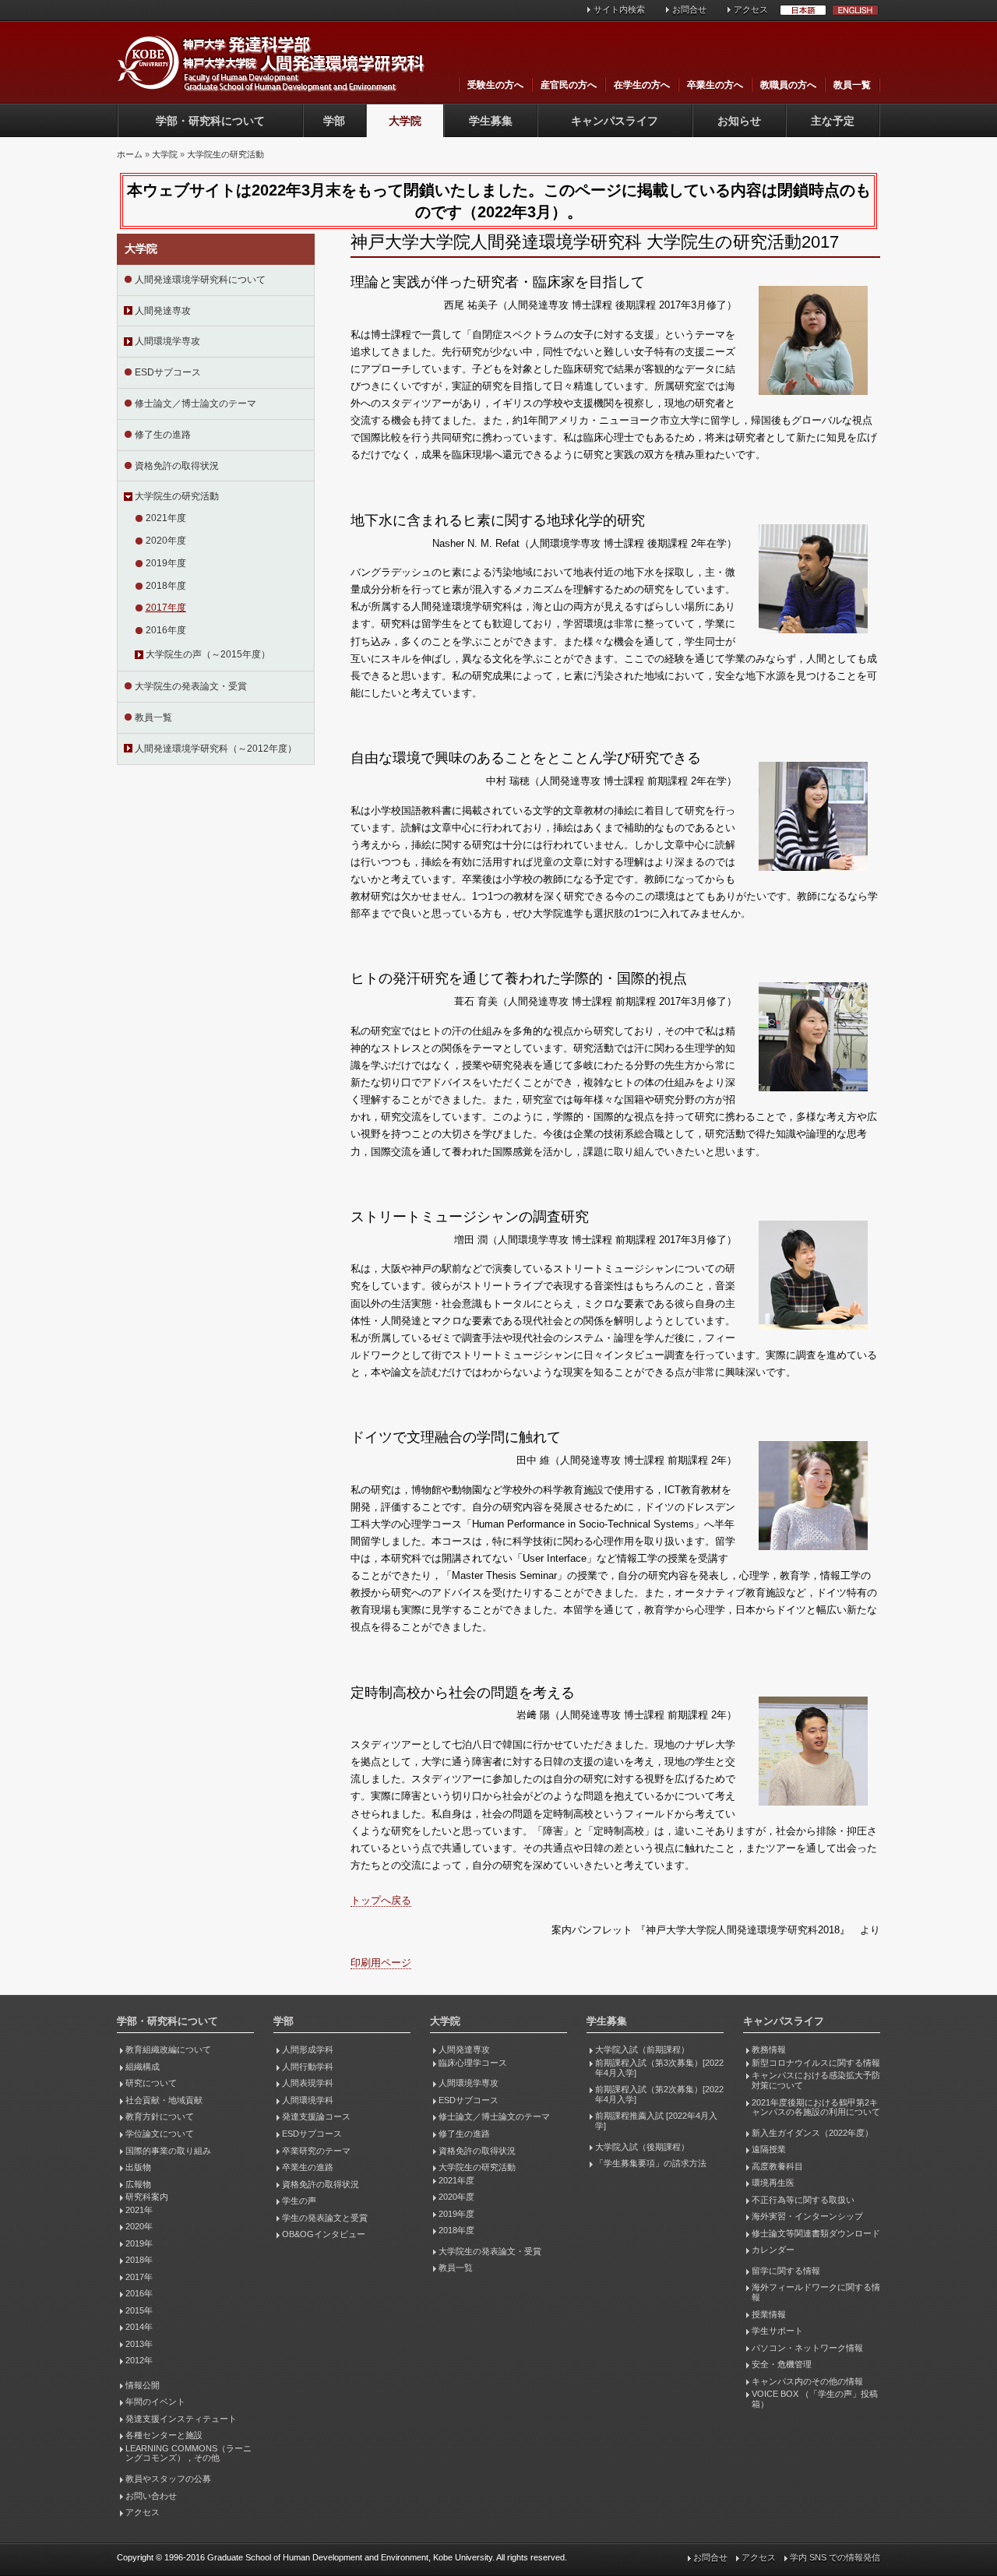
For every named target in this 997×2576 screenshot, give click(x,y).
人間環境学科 (308, 2100)
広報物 (138, 2184)
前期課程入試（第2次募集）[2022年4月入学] (659, 2094)
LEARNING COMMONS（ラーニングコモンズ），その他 (188, 2453)
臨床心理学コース (473, 2063)
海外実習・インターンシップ (807, 2216)
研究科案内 (147, 2197)
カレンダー (773, 2250)
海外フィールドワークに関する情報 (816, 2292)
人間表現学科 (308, 2083)
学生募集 (491, 121)
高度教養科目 (777, 2166)
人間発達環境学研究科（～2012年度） (216, 749)
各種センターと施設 (164, 2435)
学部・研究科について (210, 121)
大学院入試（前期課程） (642, 2049)
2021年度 (166, 518)
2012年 (139, 2360)
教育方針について (160, 2116)
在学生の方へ (642, 85)
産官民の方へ (569, 85)
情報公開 (143, 2385)
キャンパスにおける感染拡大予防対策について (816, 2080)
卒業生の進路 (308, 2167)
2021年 (139, 2210)
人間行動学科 (308, 2067)
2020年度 (166, 541)
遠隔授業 (769, 2149)
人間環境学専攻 (167, 341)
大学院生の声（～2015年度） (208, 654)
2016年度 (166, 630)
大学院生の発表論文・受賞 (191, 686)
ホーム (130, 154)
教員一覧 (852, 85)
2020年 (139, 2226)
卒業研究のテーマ (316, 2151)
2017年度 (166, 608)
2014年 (139, 2327)
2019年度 (166, 563)
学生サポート (777, 2331)
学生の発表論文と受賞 (325, 2218)
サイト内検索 (619, 9)
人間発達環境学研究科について (200, 280)
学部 (334, 121)
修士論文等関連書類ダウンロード (816, 2233)
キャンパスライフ (615, 121)
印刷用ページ (381, 1963)
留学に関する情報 (786, 2271)
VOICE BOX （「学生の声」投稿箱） (815, 2399)
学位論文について (160, 2134)
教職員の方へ (788, 85)
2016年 (139, 2293)
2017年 (139, 2277)
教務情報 (769, 2049)
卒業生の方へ (715, 85)
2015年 (139, 2310)
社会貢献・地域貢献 (164, 2100)
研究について (151, 2083)
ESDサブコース (168, 372)
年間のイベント (155, 2402)
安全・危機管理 (782, 2364)
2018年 (139, 2260)
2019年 (139, 2243)
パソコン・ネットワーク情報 (807, 2348)
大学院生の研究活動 (225, 154)
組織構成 (143, 2067)
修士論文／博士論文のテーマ (196, 403)
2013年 (139, 2344)
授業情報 (769, 2314)
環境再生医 (773, 2183)
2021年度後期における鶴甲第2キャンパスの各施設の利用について (816, 2107)
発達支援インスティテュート (181, 2419)
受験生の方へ (495, 85)
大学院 (405, 121)
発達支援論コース (316, 2116)
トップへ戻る (381, 1900)
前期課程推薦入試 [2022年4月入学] (656, 2121)
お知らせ (739, 121)
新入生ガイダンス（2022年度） (812, 2133)
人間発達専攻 (163, 311)
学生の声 (299, 2201)
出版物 (138, 2167)
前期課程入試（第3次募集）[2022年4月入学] (659, 2068)
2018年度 (166, 586)
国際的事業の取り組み (168, 2151)
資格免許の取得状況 (177, 466)
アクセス (751, 9)
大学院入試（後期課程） (642, 2147)
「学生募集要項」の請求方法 (651, 2163)
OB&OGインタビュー (324, 2234)
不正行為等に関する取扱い (803, 2200)
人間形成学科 (308, 2049)
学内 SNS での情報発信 (835, 2557)
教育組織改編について (168, 2049)
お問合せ (689, 9)
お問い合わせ (151, 2496)
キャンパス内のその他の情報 (807, 2381)
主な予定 (833, 121)
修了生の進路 (163, 435)
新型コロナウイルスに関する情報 (816, 2063)
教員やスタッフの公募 (168, 2479)
